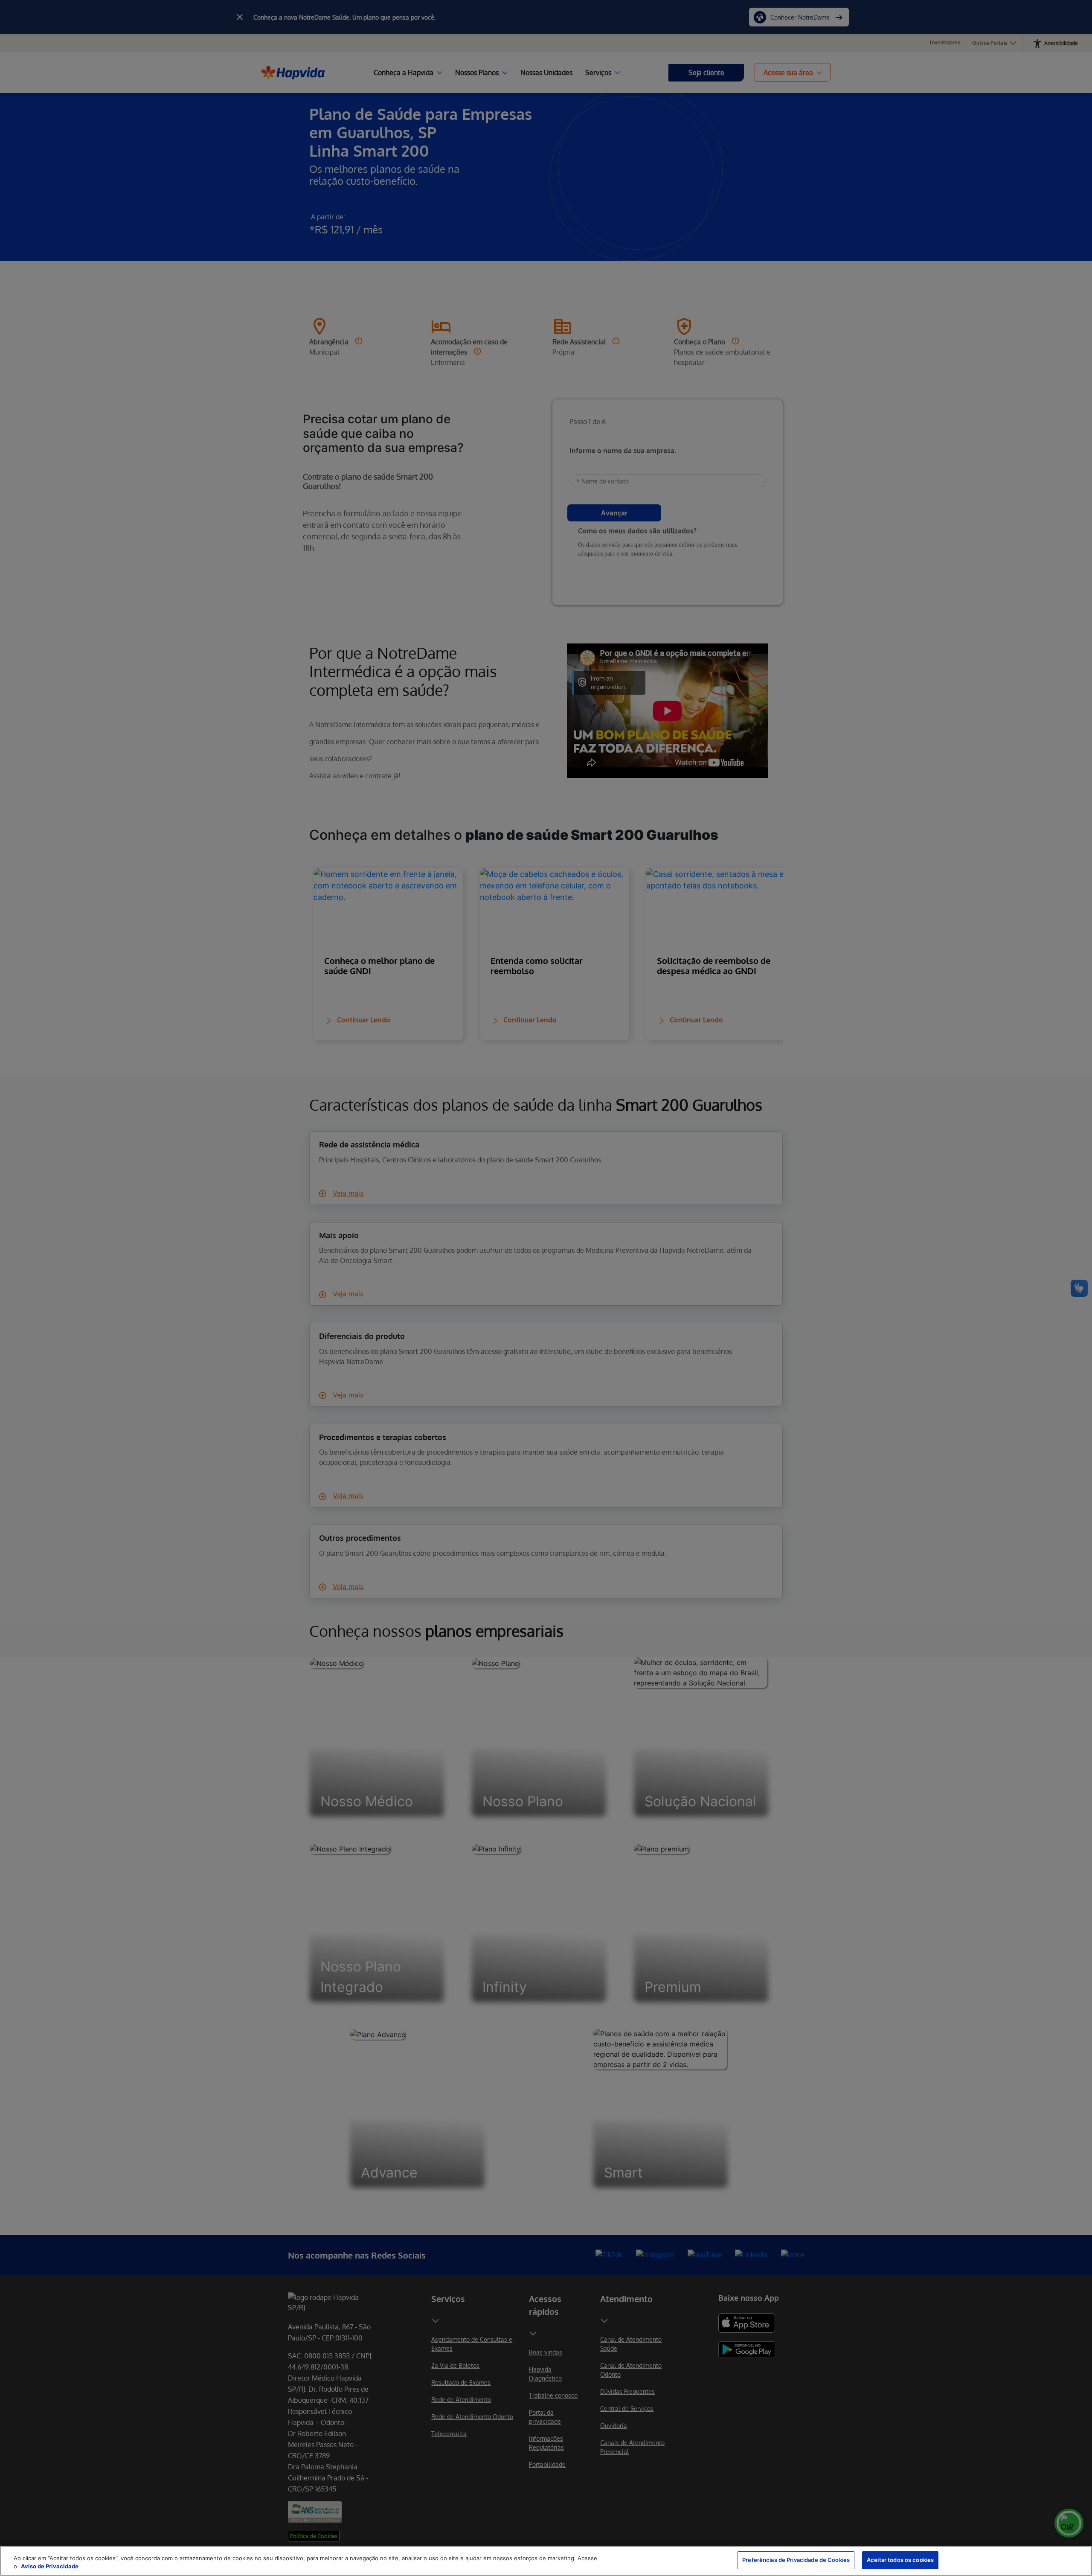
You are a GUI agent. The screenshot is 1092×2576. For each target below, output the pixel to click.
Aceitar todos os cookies (900, 2560)
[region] (546, 2561)
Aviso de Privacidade (50, 2567)
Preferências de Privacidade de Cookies (796, 2560)
